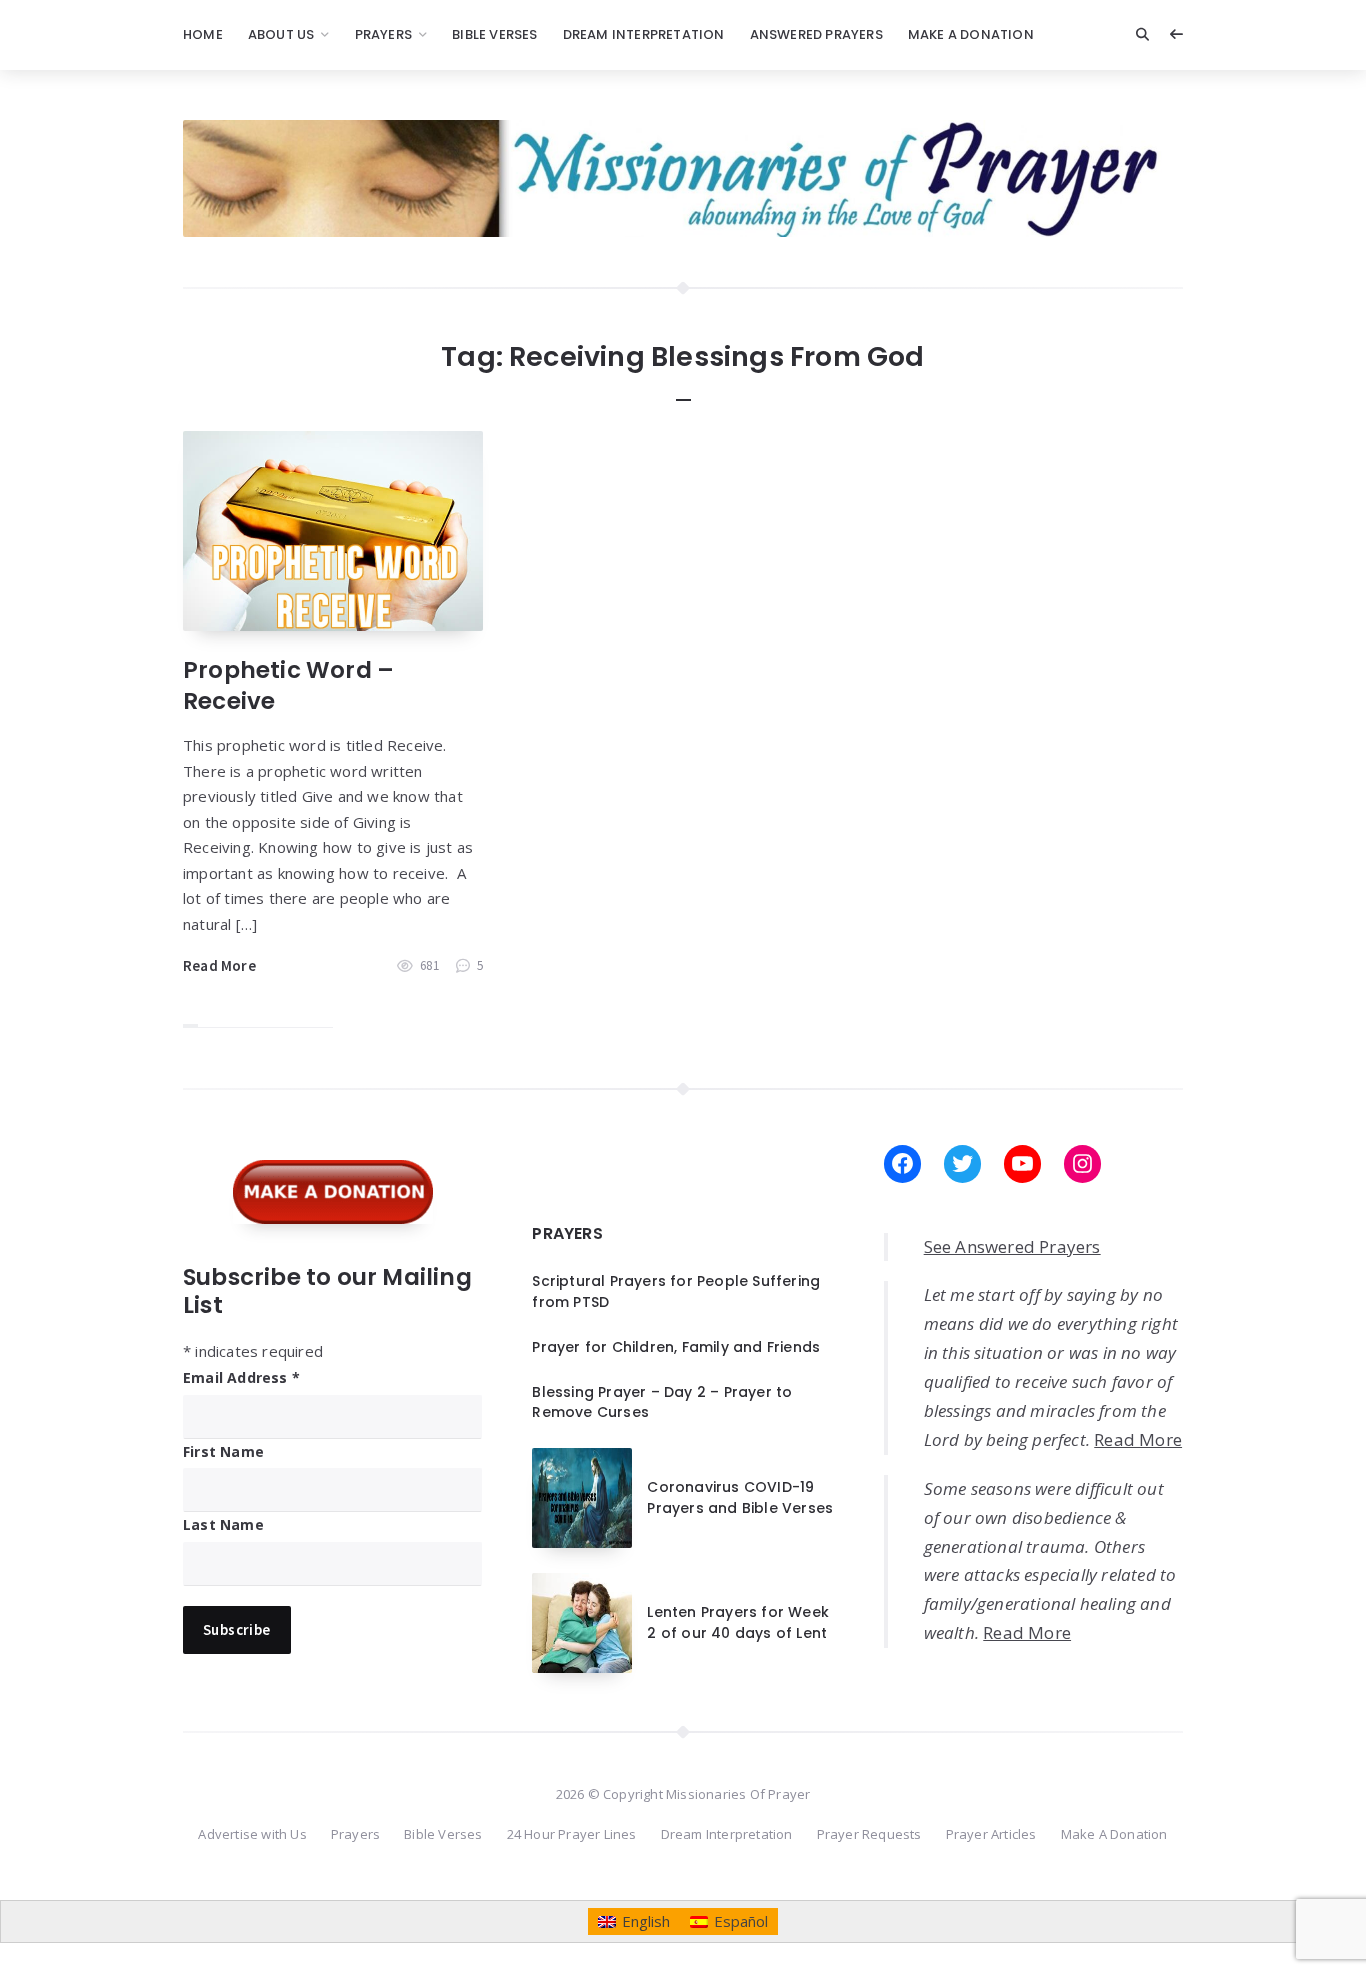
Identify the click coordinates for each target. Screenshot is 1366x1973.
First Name (223, 1451)
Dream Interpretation (644, 34)
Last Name (223, 1524)
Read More (219, 965)
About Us (281, 34)
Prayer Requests (869, 1834)
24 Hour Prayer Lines (572, 1834)
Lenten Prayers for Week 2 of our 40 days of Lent (738, 1622)
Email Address (241, 1377)
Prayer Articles (991, 1834)
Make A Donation (971, 34)
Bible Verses (494, 34)
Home (203, 34)
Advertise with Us (252, 1834)
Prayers (383, 34)
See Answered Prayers (1012, 1246)
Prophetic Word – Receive (288, 685)
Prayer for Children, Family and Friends (676, 1347)
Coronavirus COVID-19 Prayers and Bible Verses (740, 1497)
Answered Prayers (816, 34)
